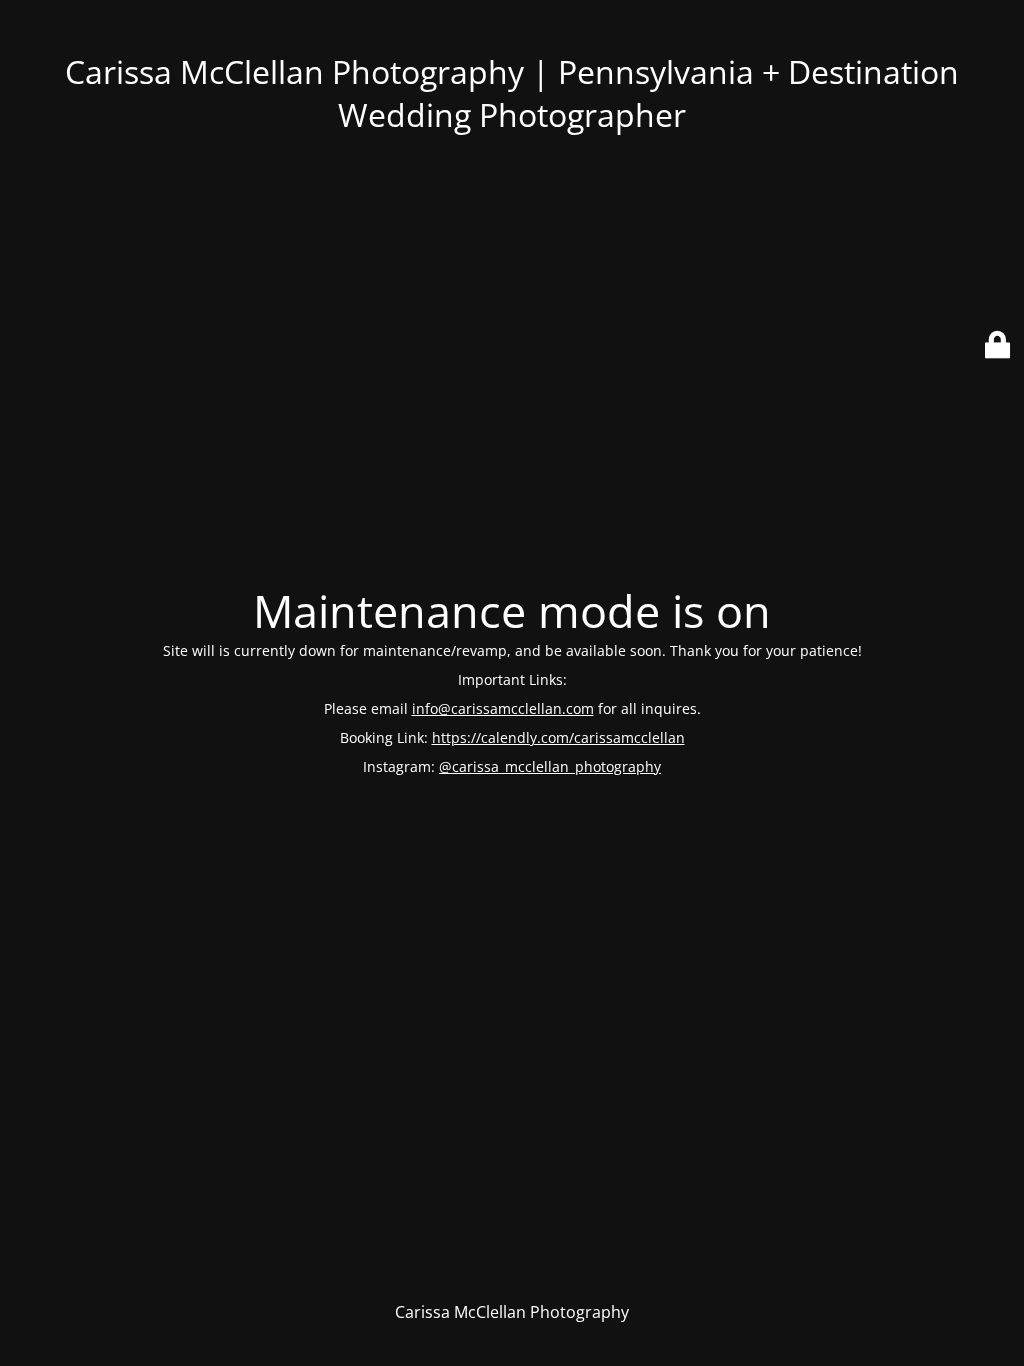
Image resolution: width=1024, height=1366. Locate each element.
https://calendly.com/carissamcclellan (558, 737)
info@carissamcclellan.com (503, 708)
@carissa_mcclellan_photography (550, 766)
